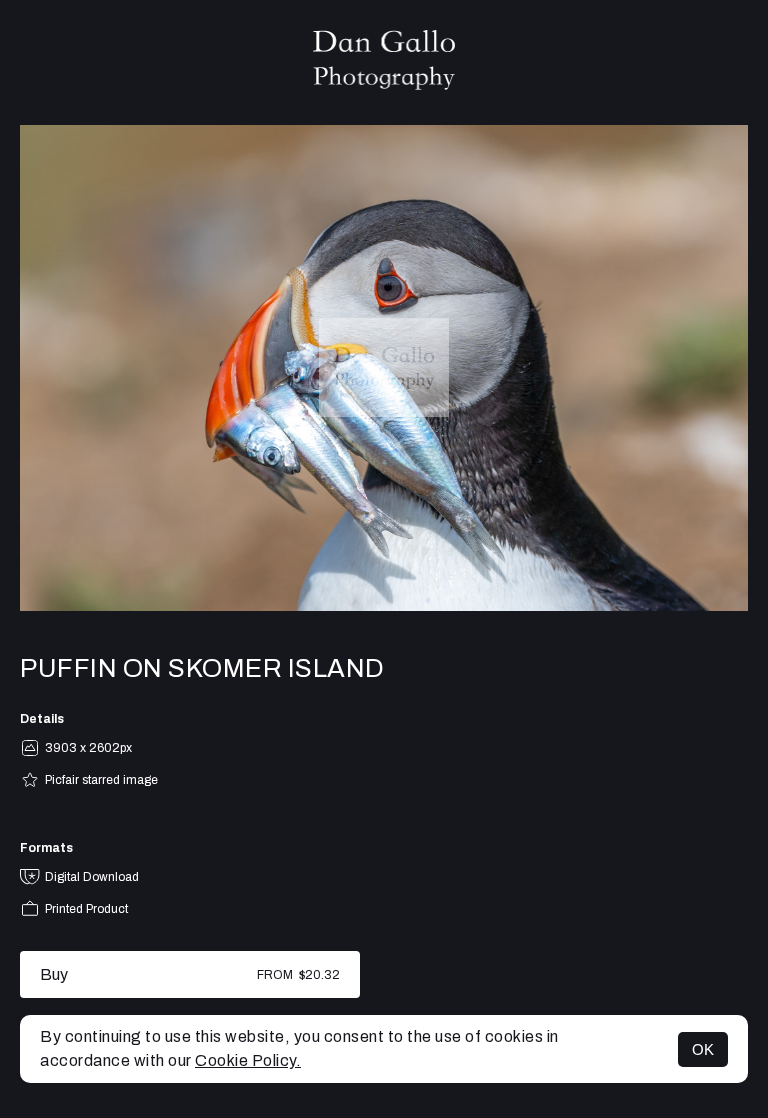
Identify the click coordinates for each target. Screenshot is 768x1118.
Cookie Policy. (248, 1060)
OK (703, 1049)
